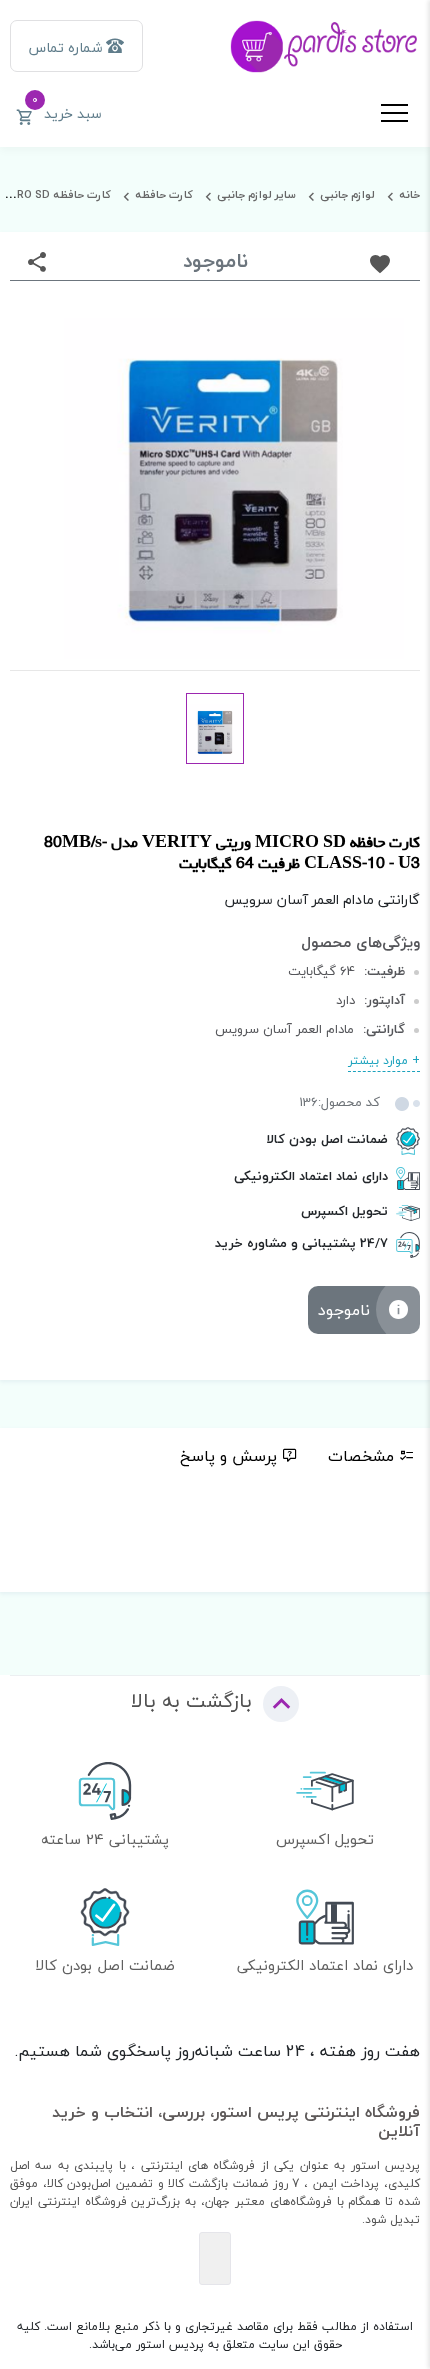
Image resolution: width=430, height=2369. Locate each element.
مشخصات (361, 1456)
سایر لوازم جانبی (256, 194)
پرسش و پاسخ (228, 1456)
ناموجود (344, 1310)
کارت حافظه (164, 194)
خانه (409, 194)
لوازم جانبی (347, 194)
